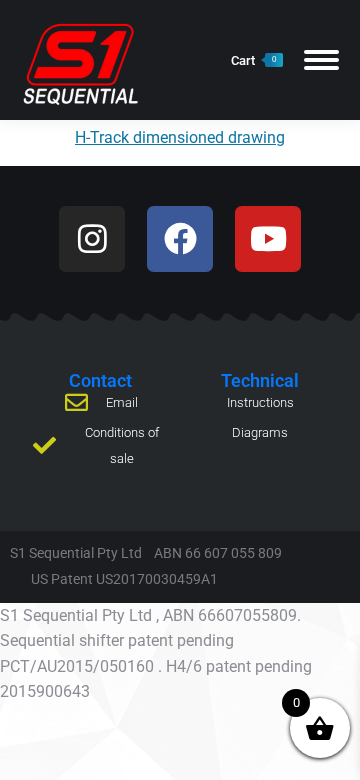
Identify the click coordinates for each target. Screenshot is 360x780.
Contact (100, 380)
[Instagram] (92, 239)
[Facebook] (180, 239)
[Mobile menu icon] (321, 60)
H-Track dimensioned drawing (180, 137)
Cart (253, 60)
